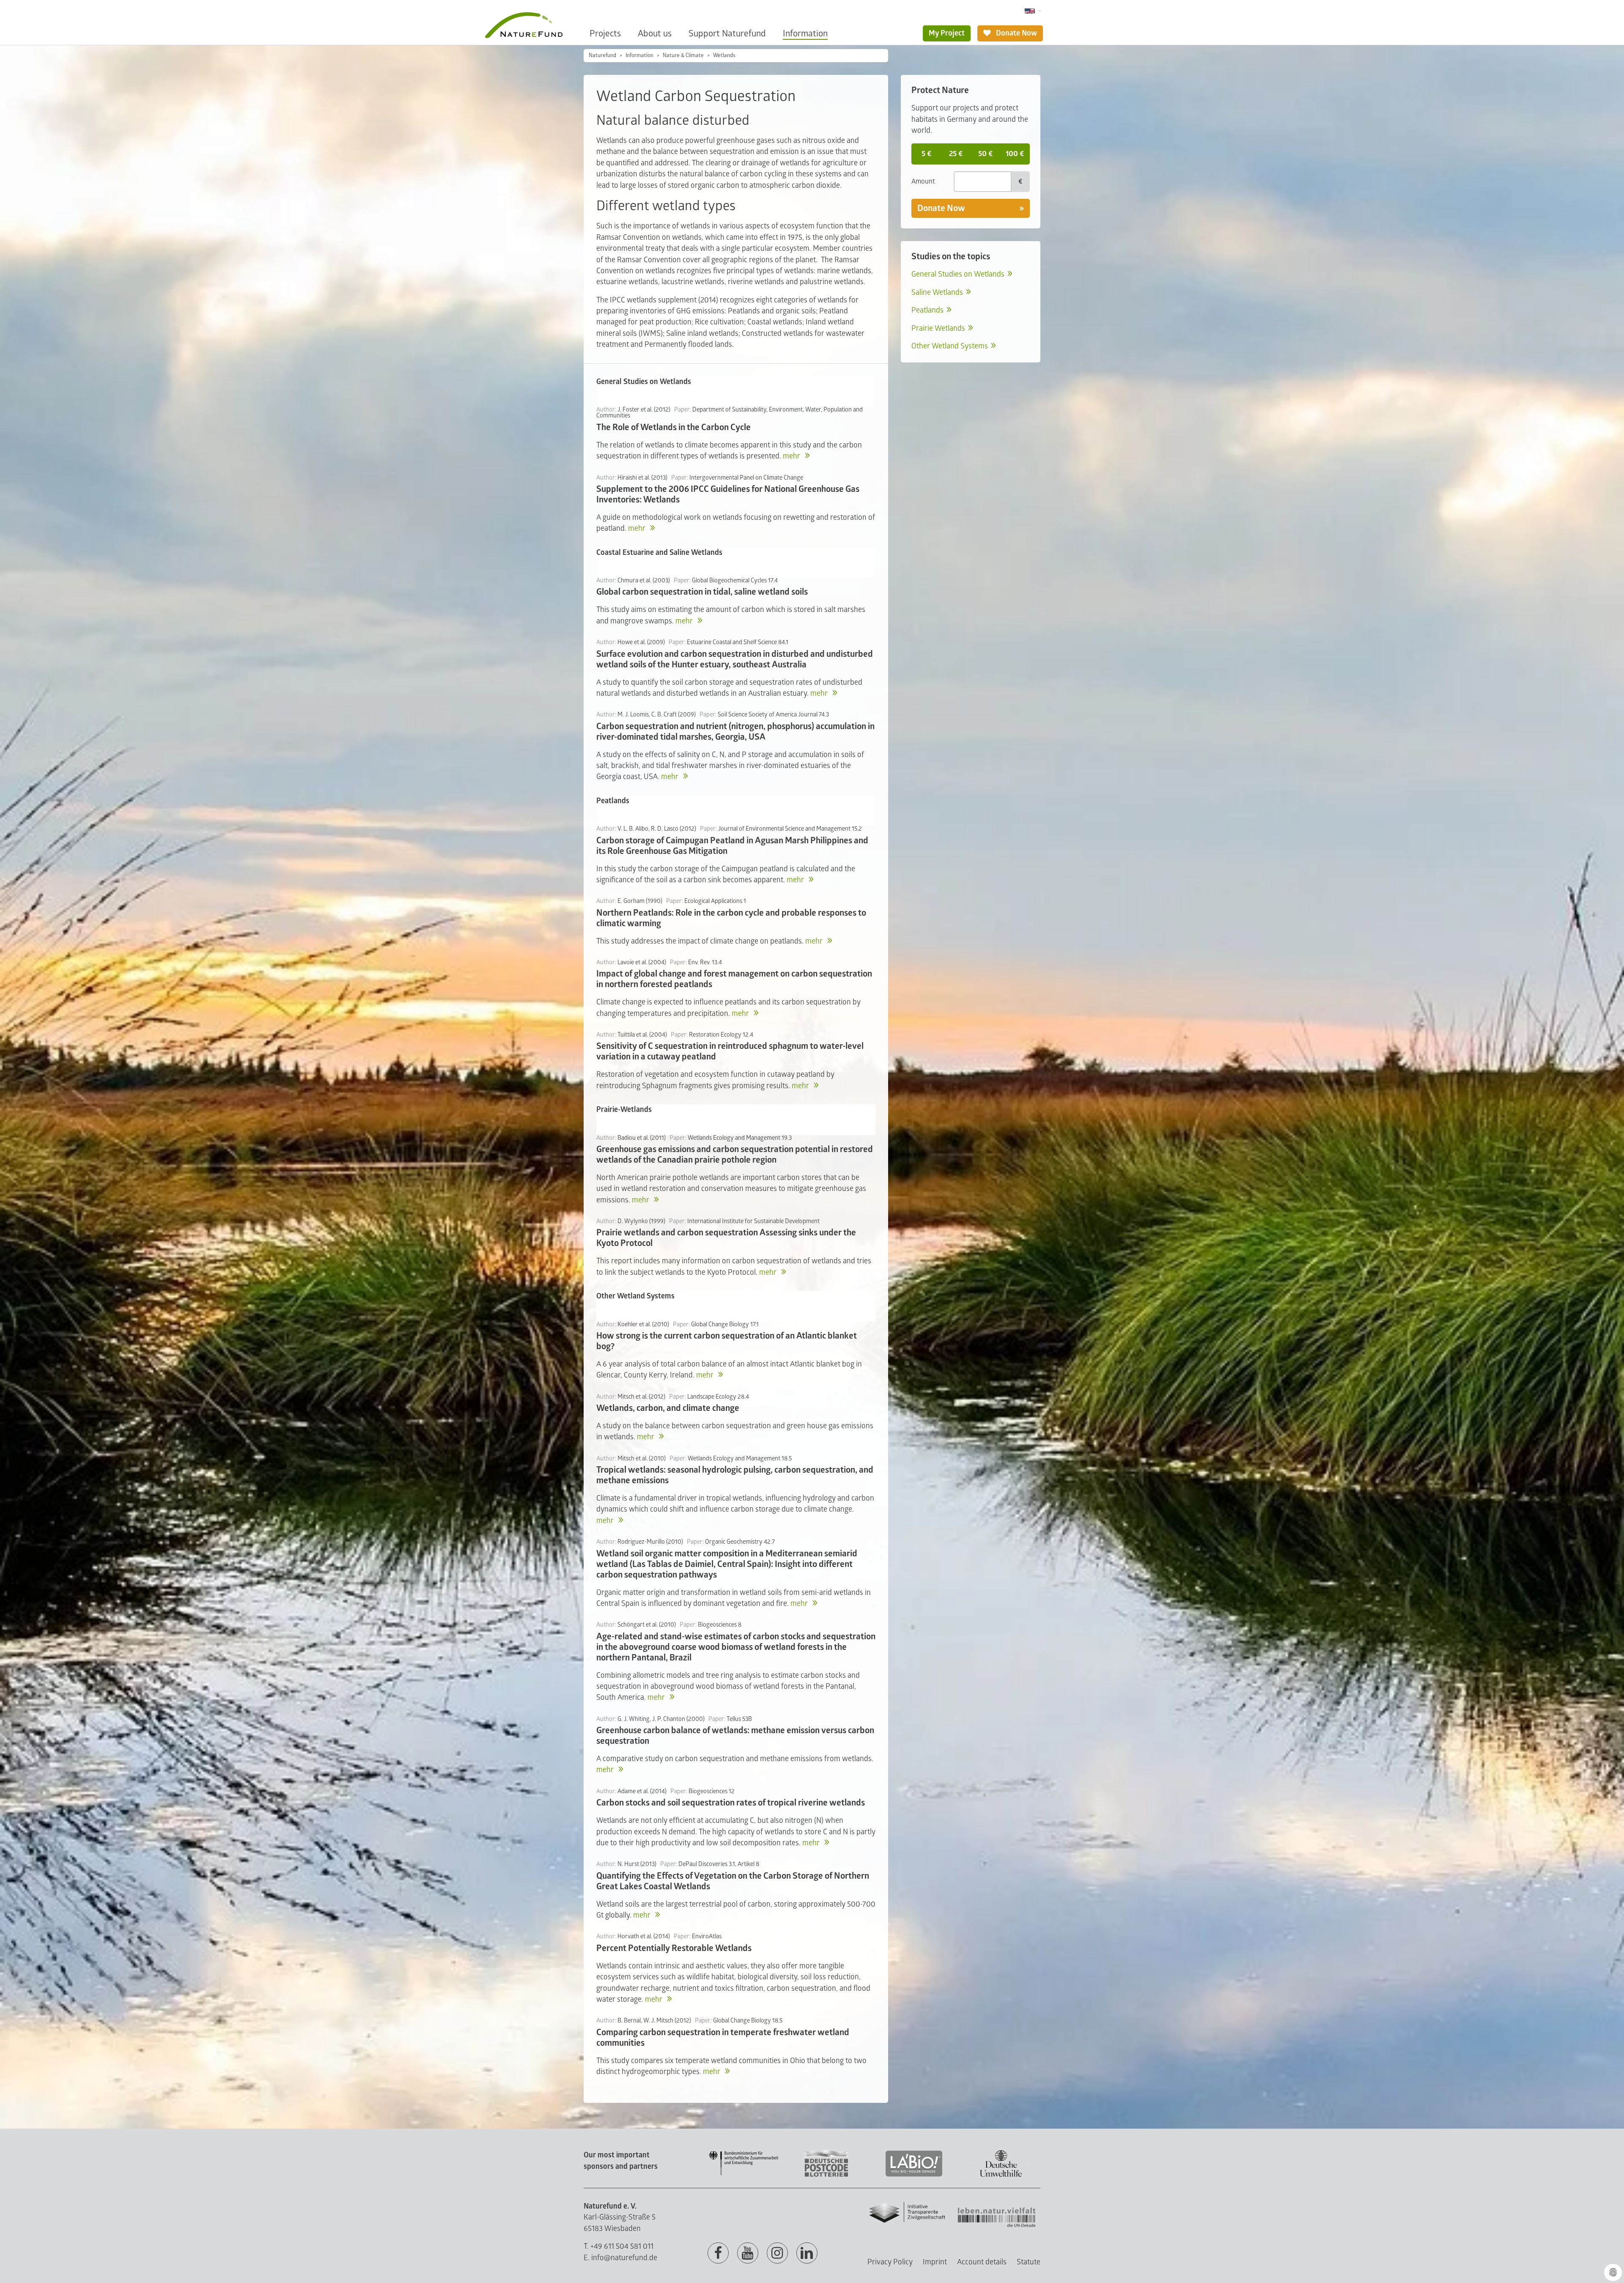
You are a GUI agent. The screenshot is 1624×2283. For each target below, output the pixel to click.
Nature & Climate (683, 55)
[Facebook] (718, 2253)
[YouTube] (748, 2253)
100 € (1015, 154)
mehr (792, 456)
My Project (947, 33)
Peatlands (927, 310)
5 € (926, 154)
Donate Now (1016, 33)
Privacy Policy (890, 2262)
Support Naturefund (727, 34)
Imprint (935, 2262)
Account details (982, 2262)
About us (655, 34)
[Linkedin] (807, 2253)
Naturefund (602, 55)
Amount (923, 181)
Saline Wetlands (937, 292)
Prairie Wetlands (938, 328)
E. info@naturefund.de (620, 2258)
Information (805, 34)
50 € (985, 154)
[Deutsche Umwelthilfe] (1001, 2175)
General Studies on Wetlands (958, 274)
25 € (956, 154)
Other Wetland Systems (950, 346)
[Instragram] (777, 2253)
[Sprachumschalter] (1033, 11)
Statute (1029, 2262)
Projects (605, 34)
